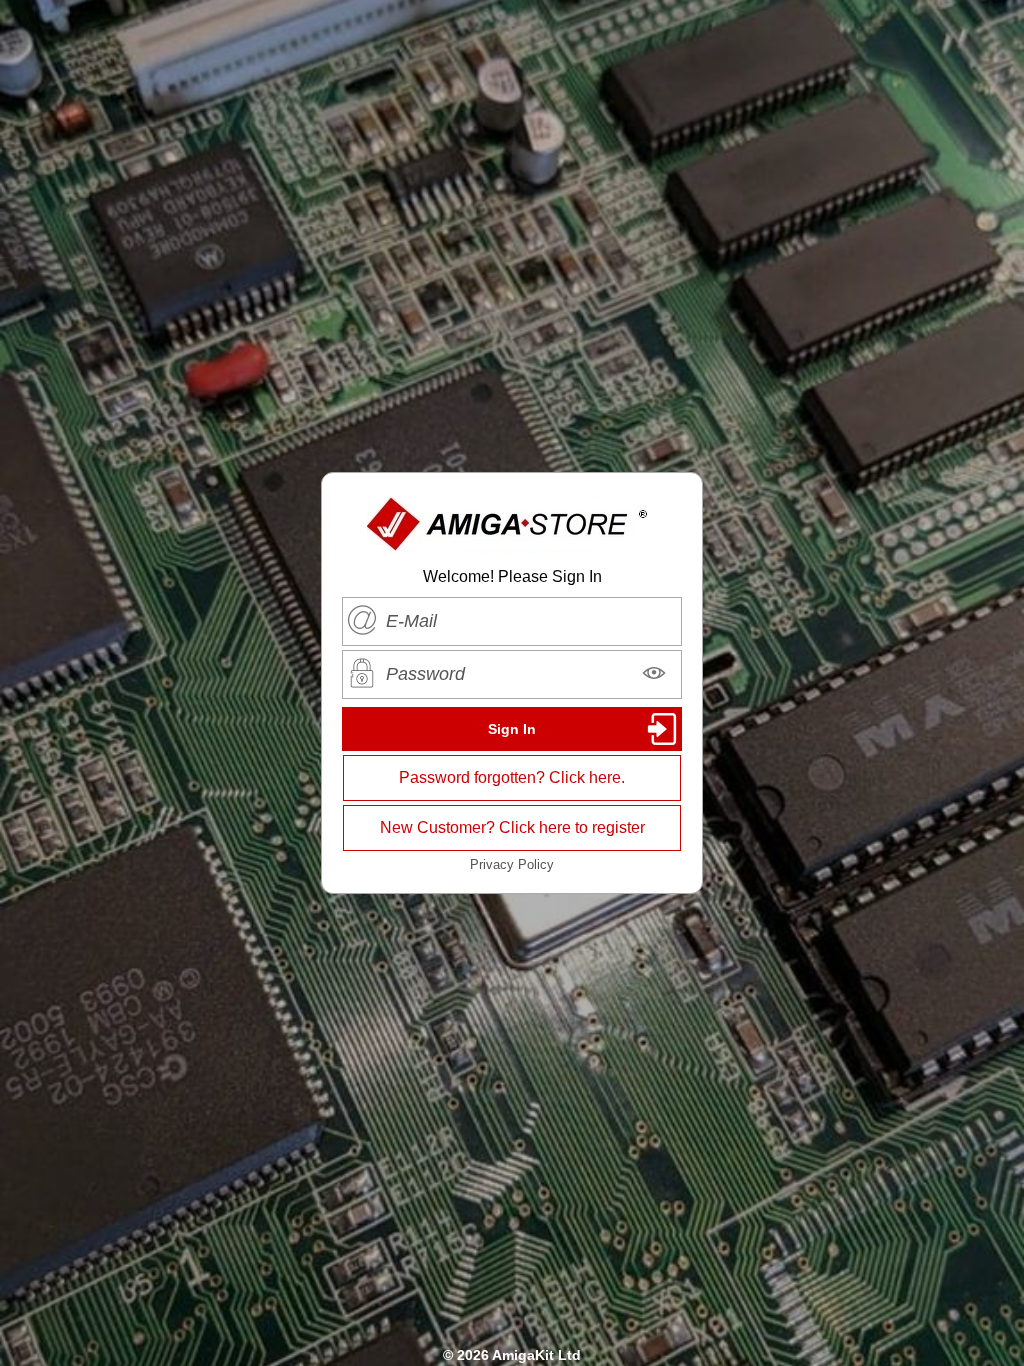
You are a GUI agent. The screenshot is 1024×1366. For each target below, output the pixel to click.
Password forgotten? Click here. (512, 777)
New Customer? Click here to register (512, 827)
